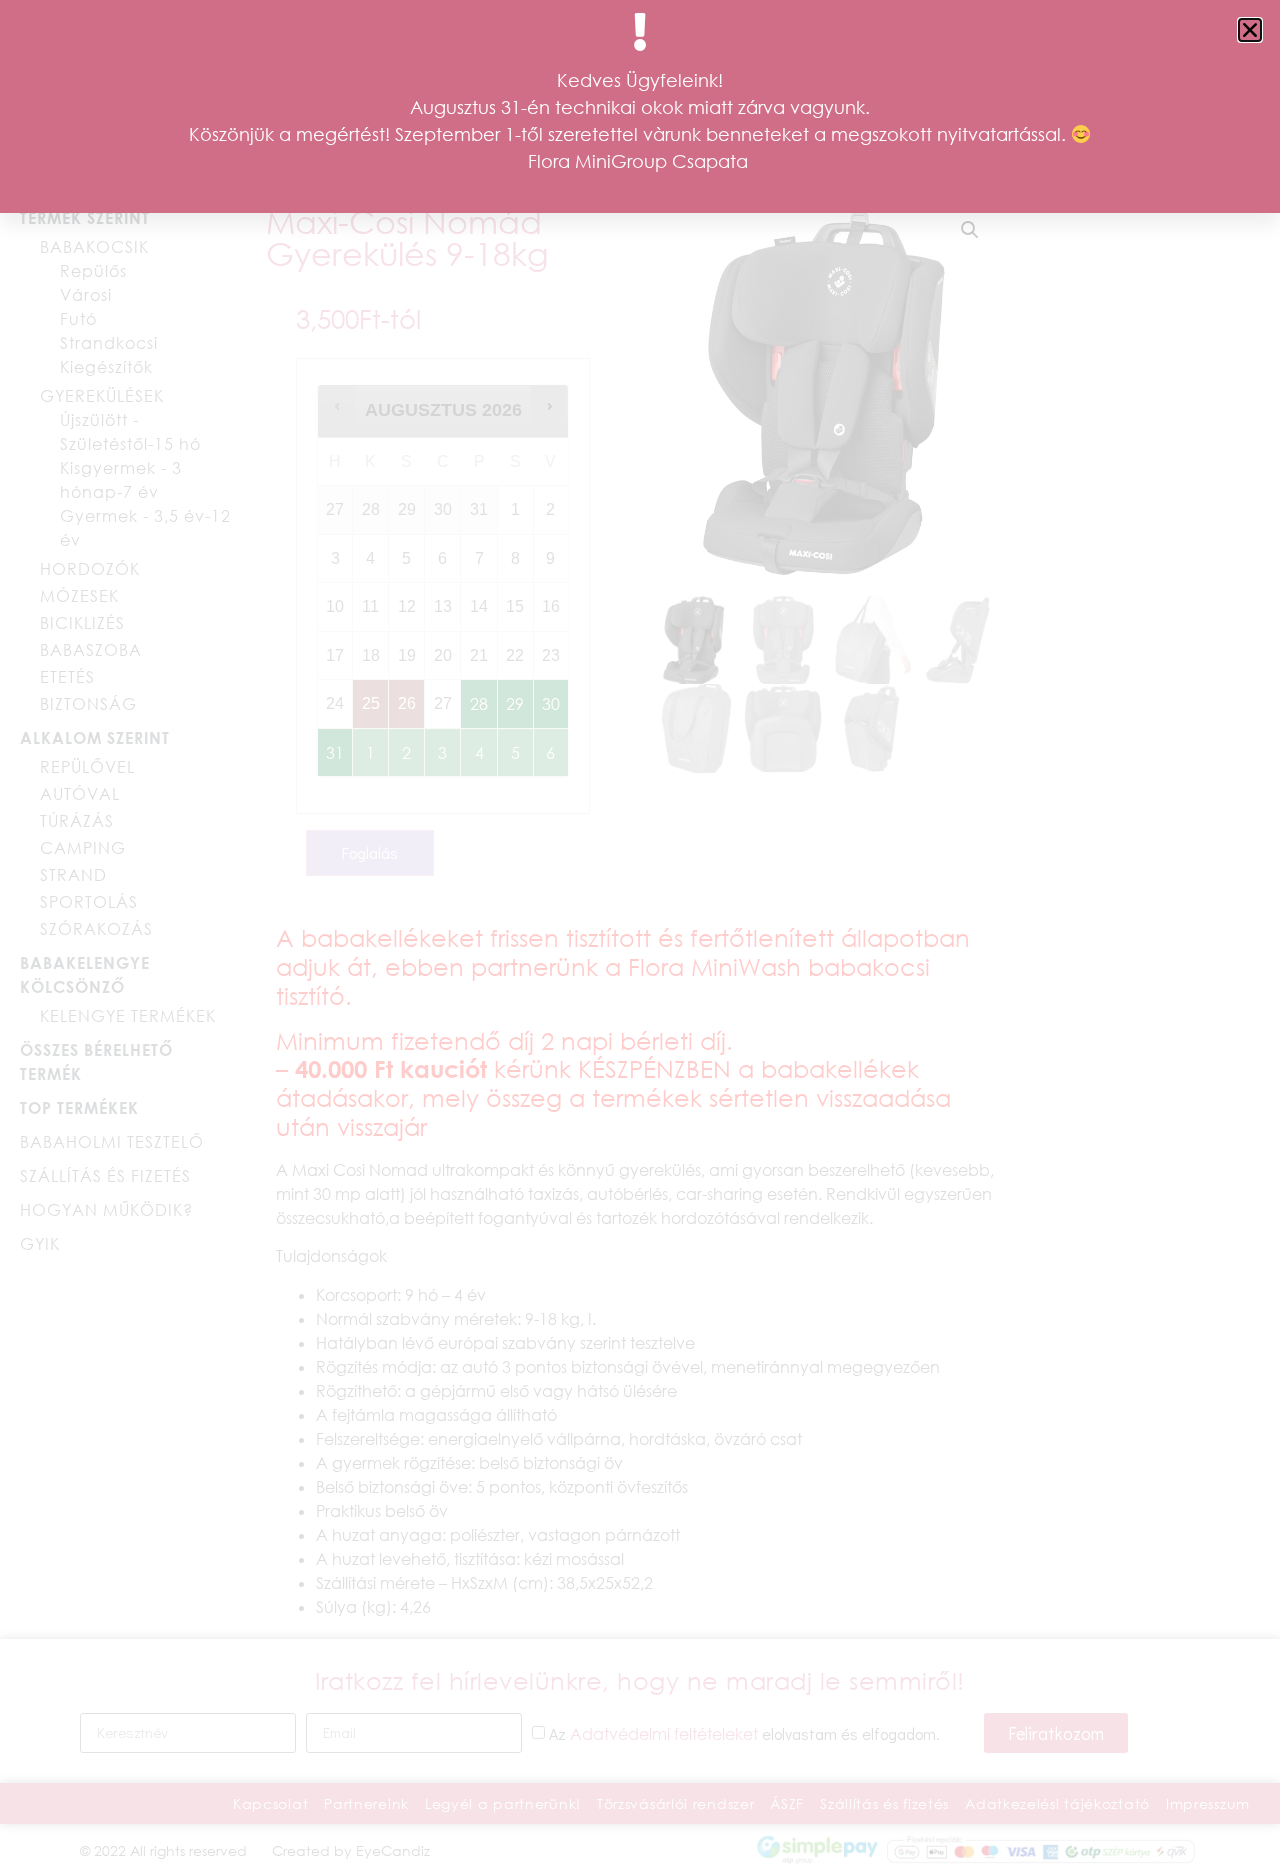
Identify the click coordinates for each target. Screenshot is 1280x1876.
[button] (1250, 30)
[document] (640, 938)
